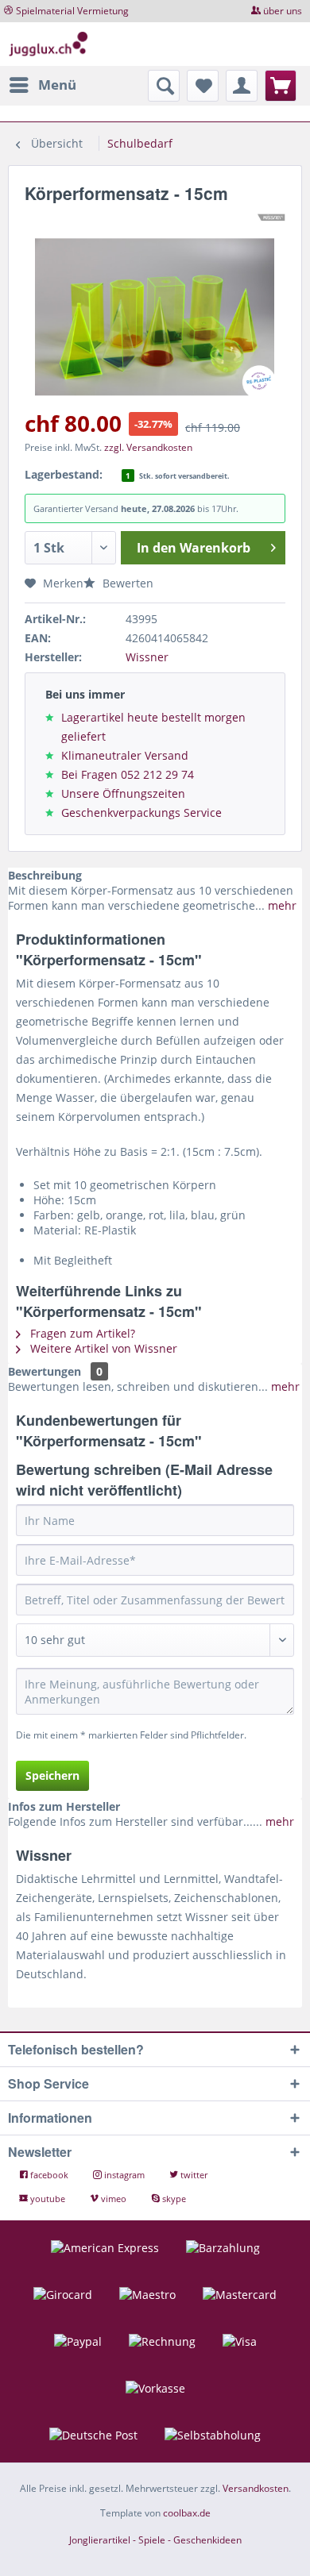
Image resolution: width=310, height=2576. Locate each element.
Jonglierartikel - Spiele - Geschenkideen (155, 2540)
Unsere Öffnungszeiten (123, 793)
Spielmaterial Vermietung (72, 11)
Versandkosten (256, 2488)
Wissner (147, 657)
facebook (49, 2175)
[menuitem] (42, 85)
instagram (124, 2175)
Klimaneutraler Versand (125, 755)
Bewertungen (45, 1371)
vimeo (114, 2199)
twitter (193, 2175)
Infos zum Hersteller (64, 1806)
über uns (283, 11)
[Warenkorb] (281, 86)
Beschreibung (45, 875)
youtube (48, 2199)
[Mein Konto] (242, 86)
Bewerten (126, 583)
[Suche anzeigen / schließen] (164, 86)
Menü (57, 85)
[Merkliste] (203, 86)
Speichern (52, 1775)
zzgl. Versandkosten (148, 447)
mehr (281, 905)
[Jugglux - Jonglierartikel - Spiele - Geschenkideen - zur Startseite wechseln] (48, 44)
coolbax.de (187, 2513)
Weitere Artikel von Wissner (102, 1348)
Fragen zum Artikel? (81, 1333)
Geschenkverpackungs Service (141, 812)
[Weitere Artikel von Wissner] (271, 218)
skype (173, 2199)
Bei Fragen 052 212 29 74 (128, 774)
